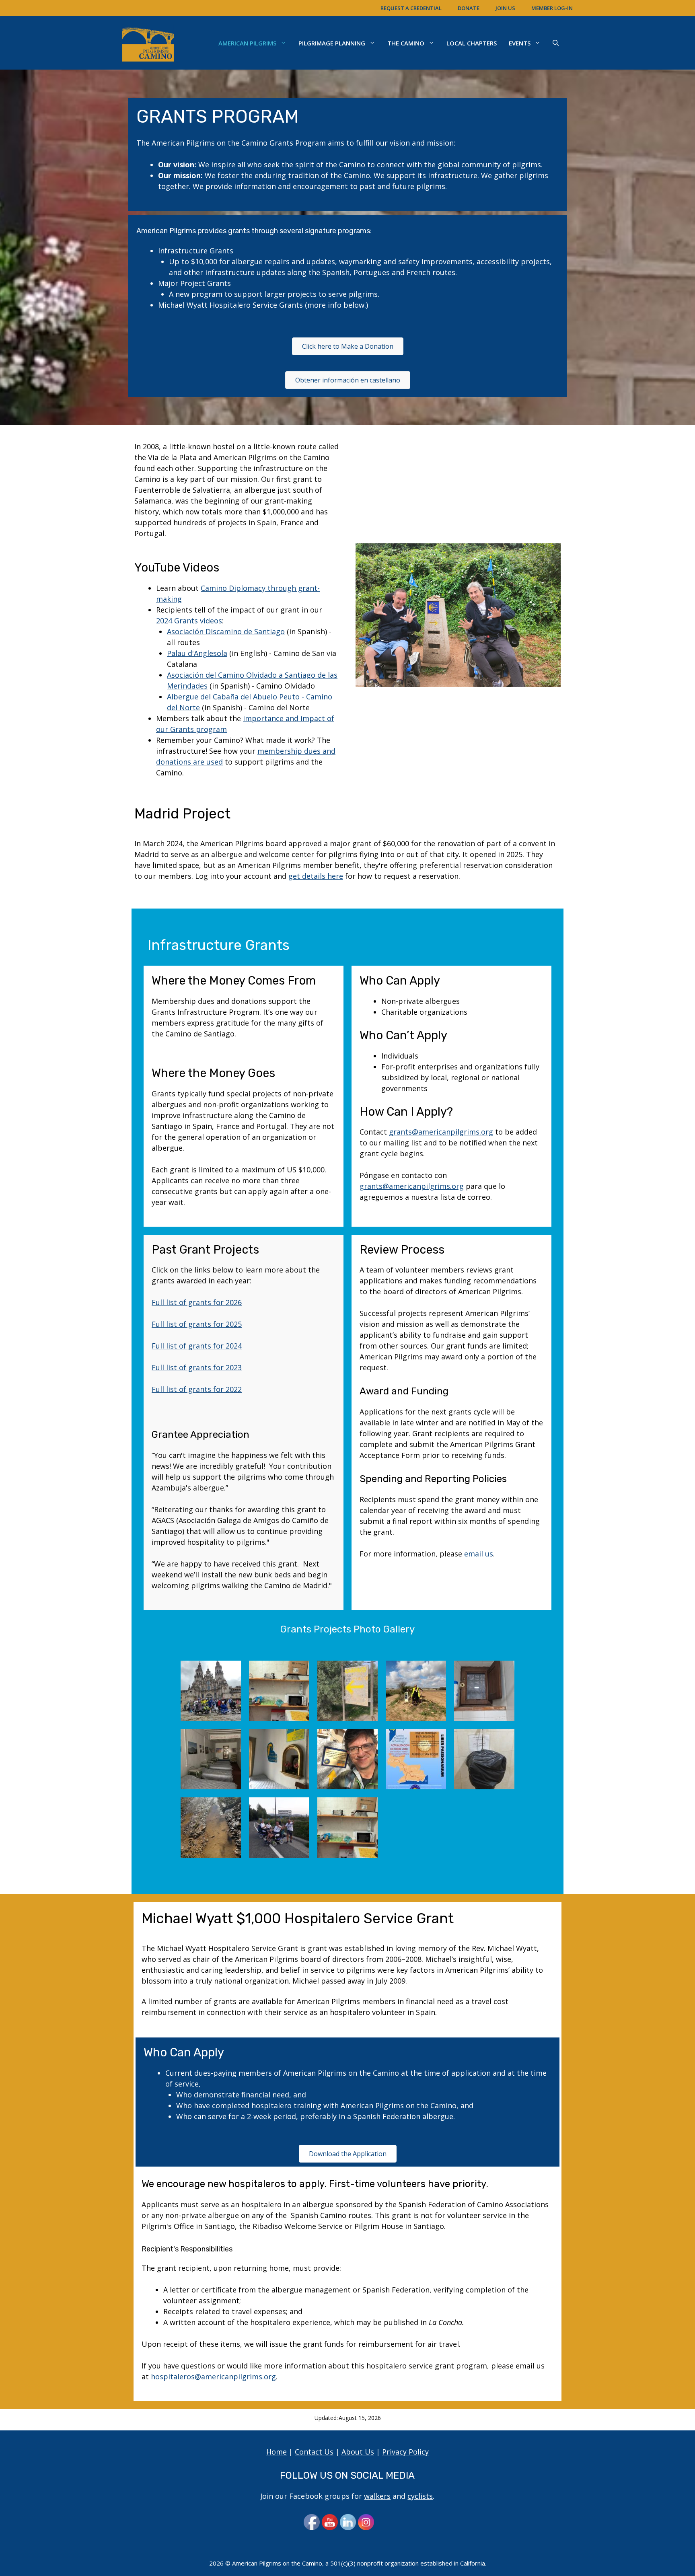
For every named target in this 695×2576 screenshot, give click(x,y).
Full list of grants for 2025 (197, 1324)
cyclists (420, 2496)
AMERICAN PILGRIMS (247, 43)
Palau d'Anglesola (197, 653)
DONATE (469, 8)
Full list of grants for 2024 (197, 1346)
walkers (377, 2496)
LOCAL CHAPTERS (472, 43)
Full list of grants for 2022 (197, 1389)
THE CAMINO (406, 43)
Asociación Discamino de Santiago (226, 631)
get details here (316, 876)
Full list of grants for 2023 (197, 1367)
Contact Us (314, 2452)
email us (479, 1554)
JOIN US (505, 8)
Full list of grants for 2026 (197, 1302)
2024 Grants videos (189, 621)
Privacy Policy (405, 2452)
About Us (358, 2452)
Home (277, 2452)
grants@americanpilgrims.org (441, 1132)
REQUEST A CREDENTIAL (411, 8)
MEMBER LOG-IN (552, 8)
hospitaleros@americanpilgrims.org (213, 2377)
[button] (556, 43)
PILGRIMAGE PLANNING (332, 43)
